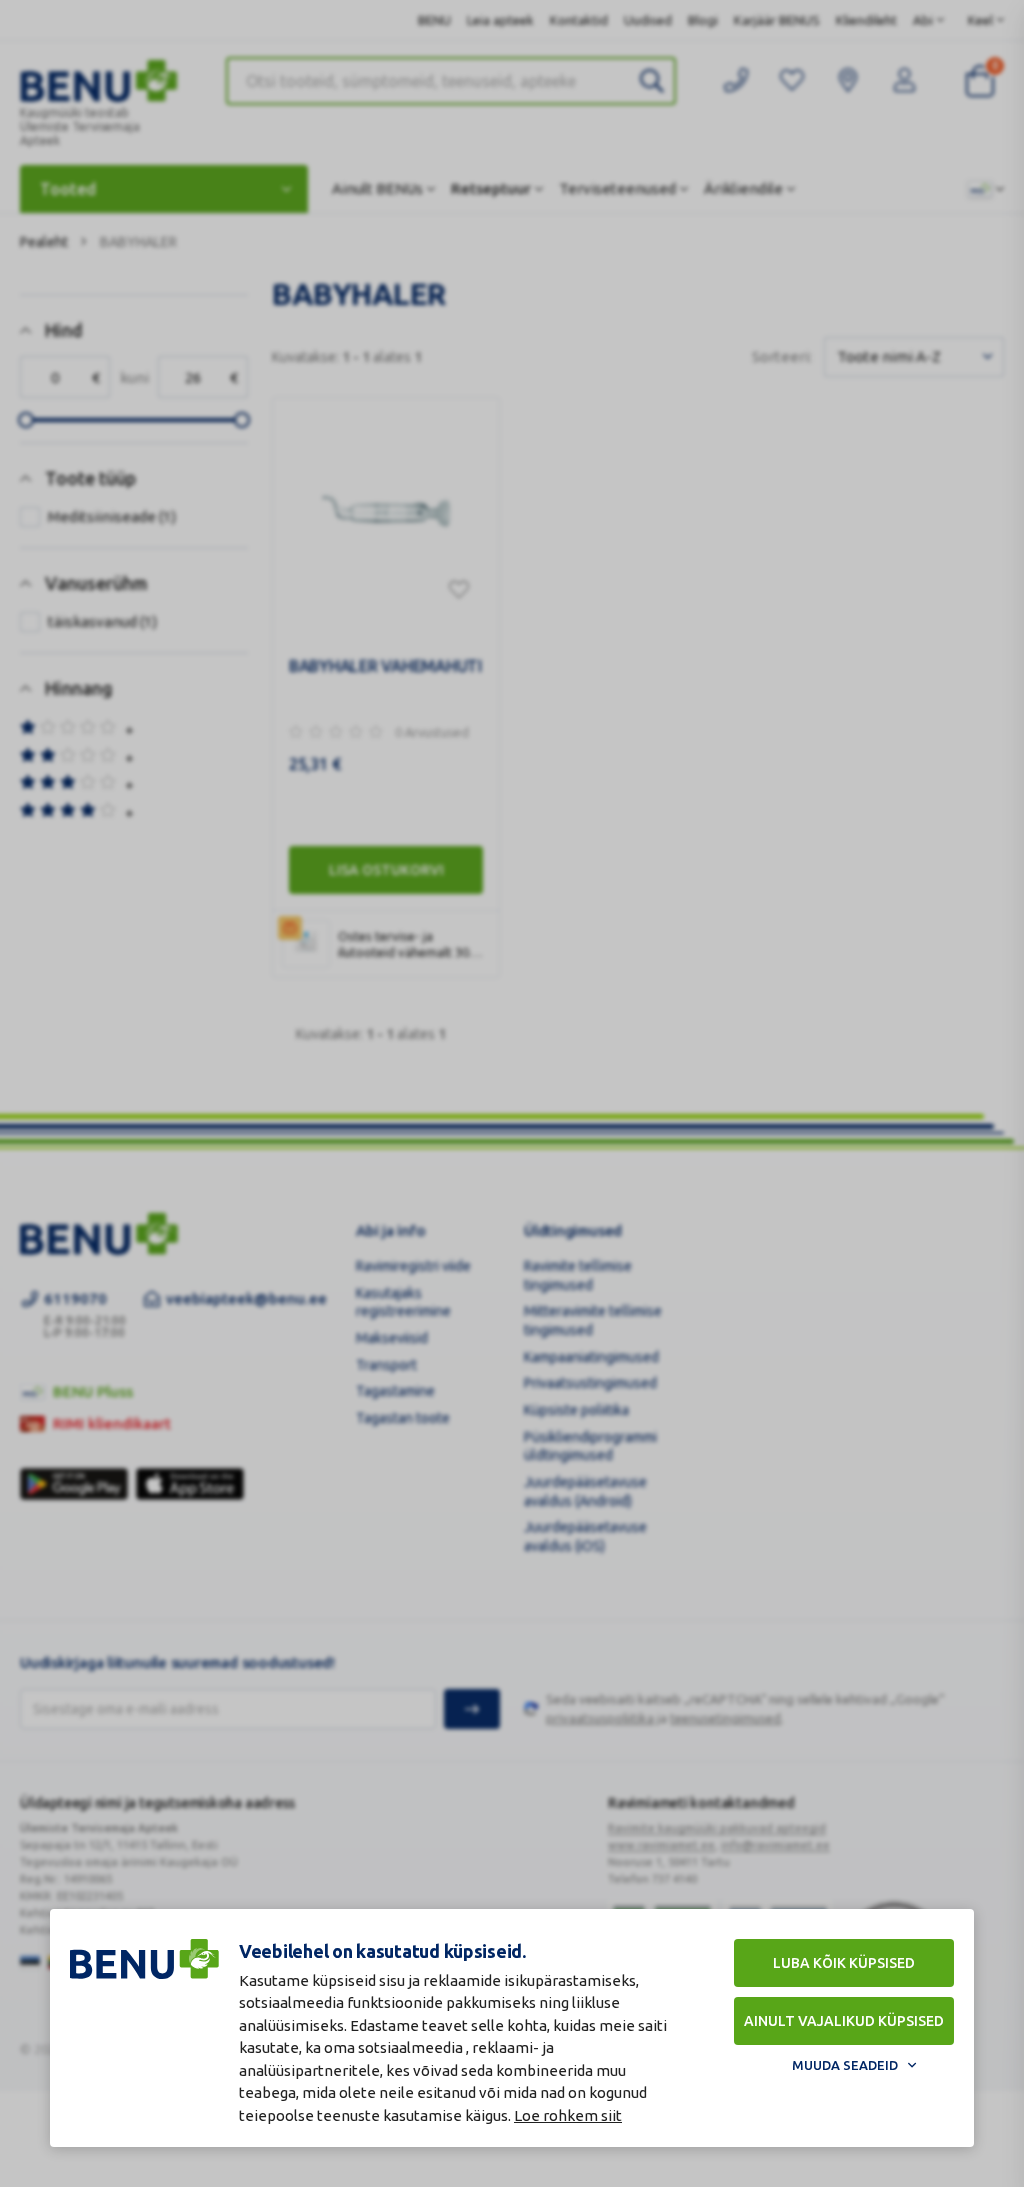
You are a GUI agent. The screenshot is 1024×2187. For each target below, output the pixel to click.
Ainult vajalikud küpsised (844, 2021)
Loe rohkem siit (568, 2115)
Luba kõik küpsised (844, 1963)
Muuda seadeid (845, 2065)
